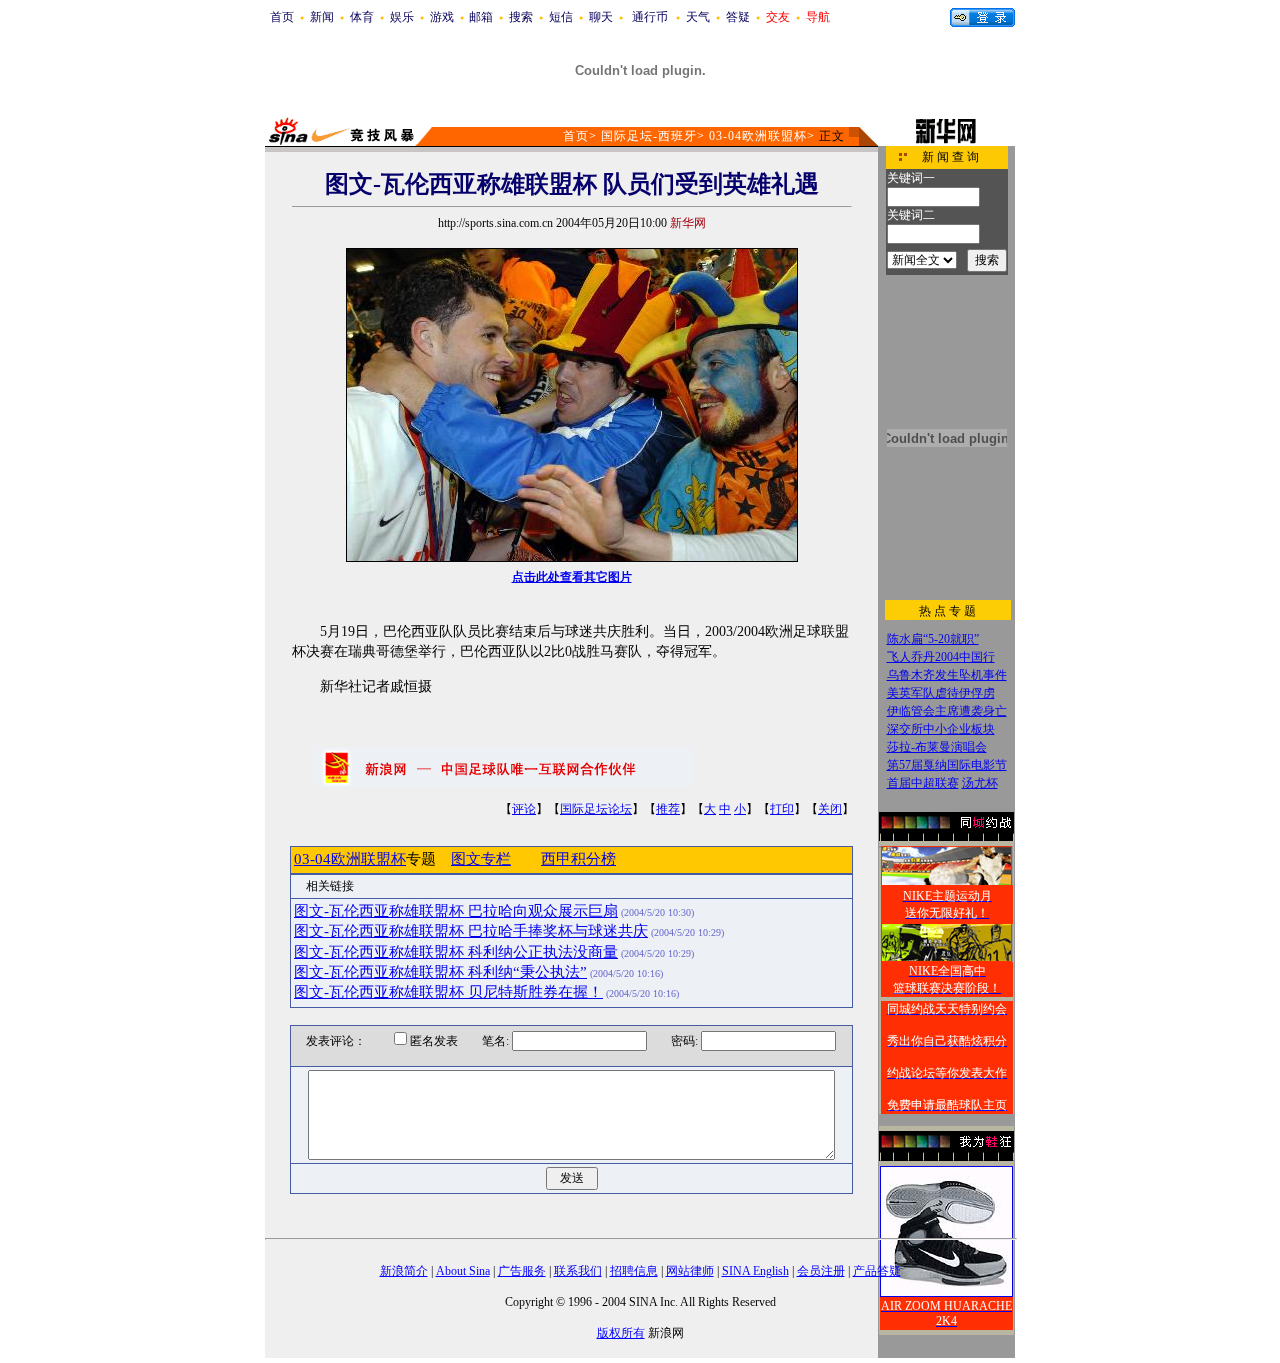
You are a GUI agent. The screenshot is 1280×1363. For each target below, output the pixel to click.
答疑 (738, 17)
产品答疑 (877, 1271)
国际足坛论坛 (596, 809)
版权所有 (621, 1333)
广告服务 (522, 1271)
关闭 (830, 809)
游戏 (442, 17)
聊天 (601, 17)
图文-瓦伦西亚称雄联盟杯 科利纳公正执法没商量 (456, 952)
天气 (698, 17)
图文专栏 (481, 859)
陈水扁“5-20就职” (933, 639)
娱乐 (402, 17)
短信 (561, 17)
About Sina (463, 1271)
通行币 (650, 17)
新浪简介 (404, 1271)
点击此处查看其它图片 (572, 577)
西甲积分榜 (578, 859)
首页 (282, 17)
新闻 (322, 17)
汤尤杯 (980, 783)
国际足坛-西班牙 (649, 136)
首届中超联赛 (923, 783)
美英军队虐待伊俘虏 (941, 693)
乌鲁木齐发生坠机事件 (947, 675)
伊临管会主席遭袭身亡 (947, 711)
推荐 (668, 809)
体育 (362, 17)
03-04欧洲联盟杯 (758, 136)
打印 (782, 809)
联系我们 (578, 1271)
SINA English (755, 1271)
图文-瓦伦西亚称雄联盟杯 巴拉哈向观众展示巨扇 (456, 911)
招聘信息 (634, 1271)
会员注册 (821, 1271)
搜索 (521, 17)
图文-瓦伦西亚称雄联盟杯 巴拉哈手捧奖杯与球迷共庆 (471, 931)
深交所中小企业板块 (941, 729)
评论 (524, 809)
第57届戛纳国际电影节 (947, 765)
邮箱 (481, 17)
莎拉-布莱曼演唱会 (937, 747)
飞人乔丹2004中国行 (941, 657)
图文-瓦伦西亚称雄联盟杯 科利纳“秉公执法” (440, 972)
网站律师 (690, 1271)
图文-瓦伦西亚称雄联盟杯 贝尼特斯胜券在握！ (448, 992)
